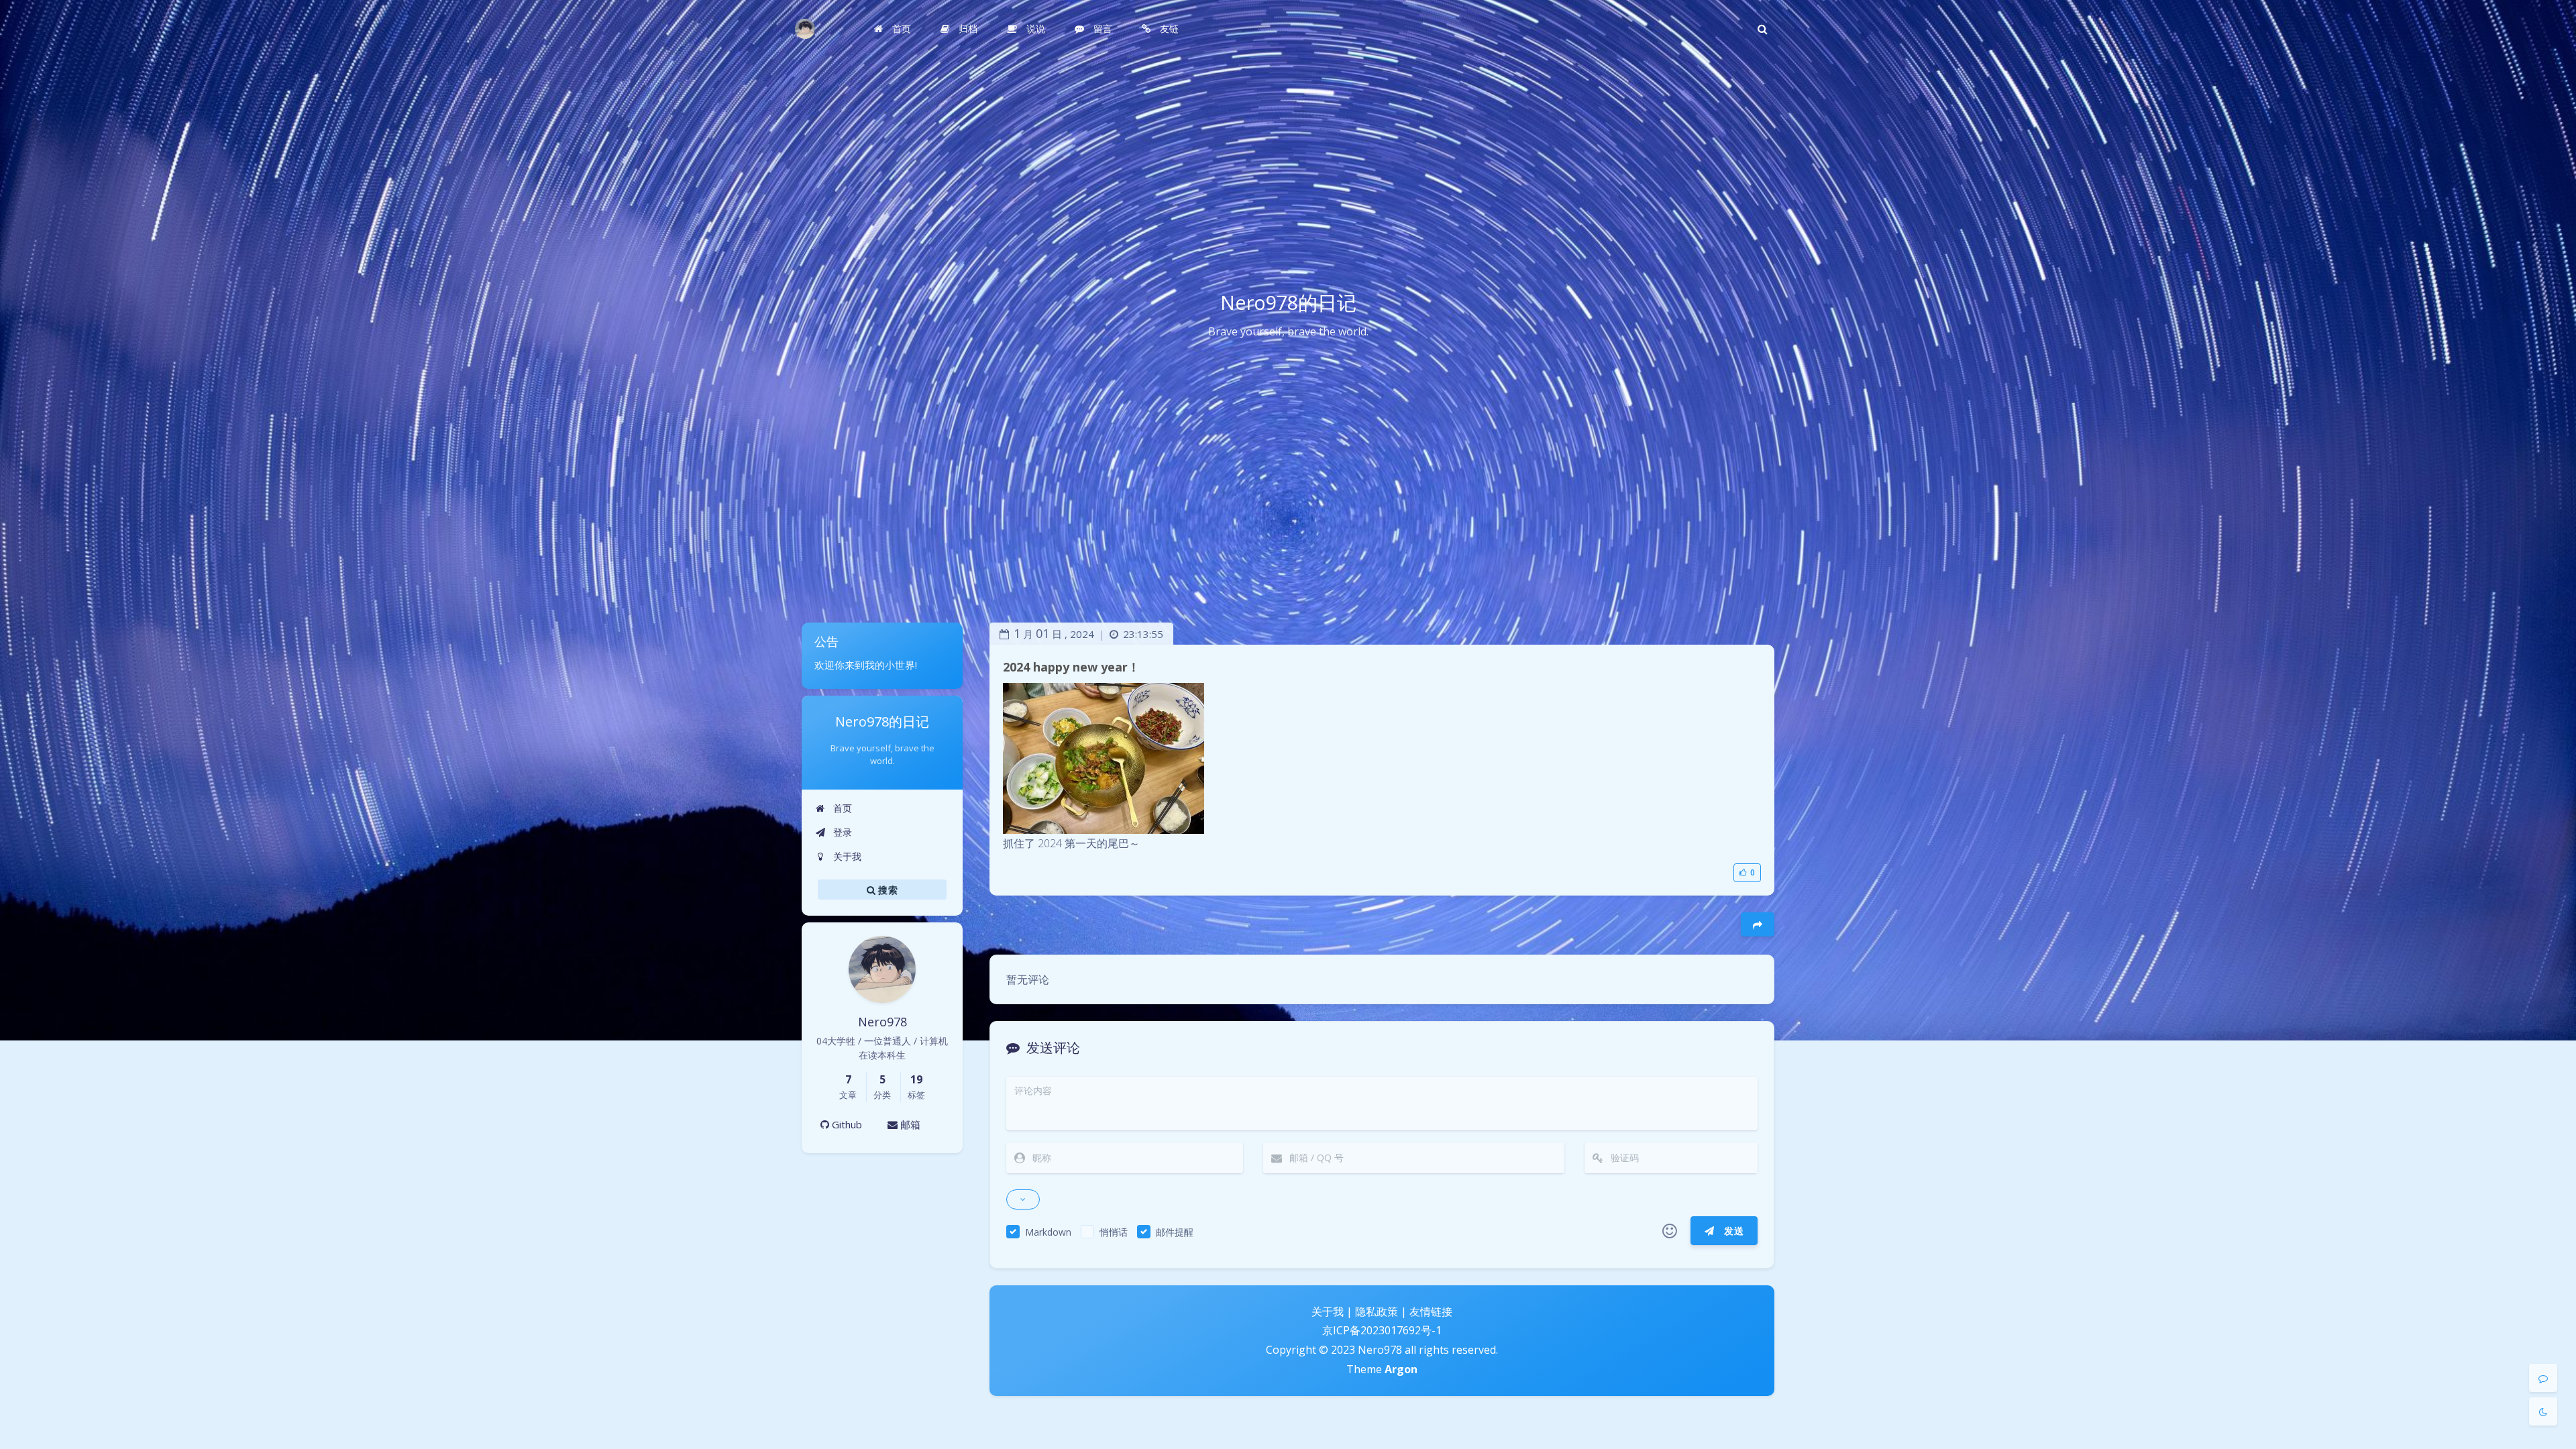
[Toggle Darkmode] (2543, 1411)
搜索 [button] (887, 889)
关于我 (846, 856)
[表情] (1670, 1231)
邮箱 (909, 1124)
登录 (841, 832)
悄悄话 (1114, 1232)
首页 (841, 808)
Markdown (1048, 1232)
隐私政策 (1377, 1311)
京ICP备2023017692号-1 (1382, 1330)
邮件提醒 (1175, 1232)
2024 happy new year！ (1071, 667)
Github (846, 1124)
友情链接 (1431, 1311)
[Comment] (2543, 1378)
